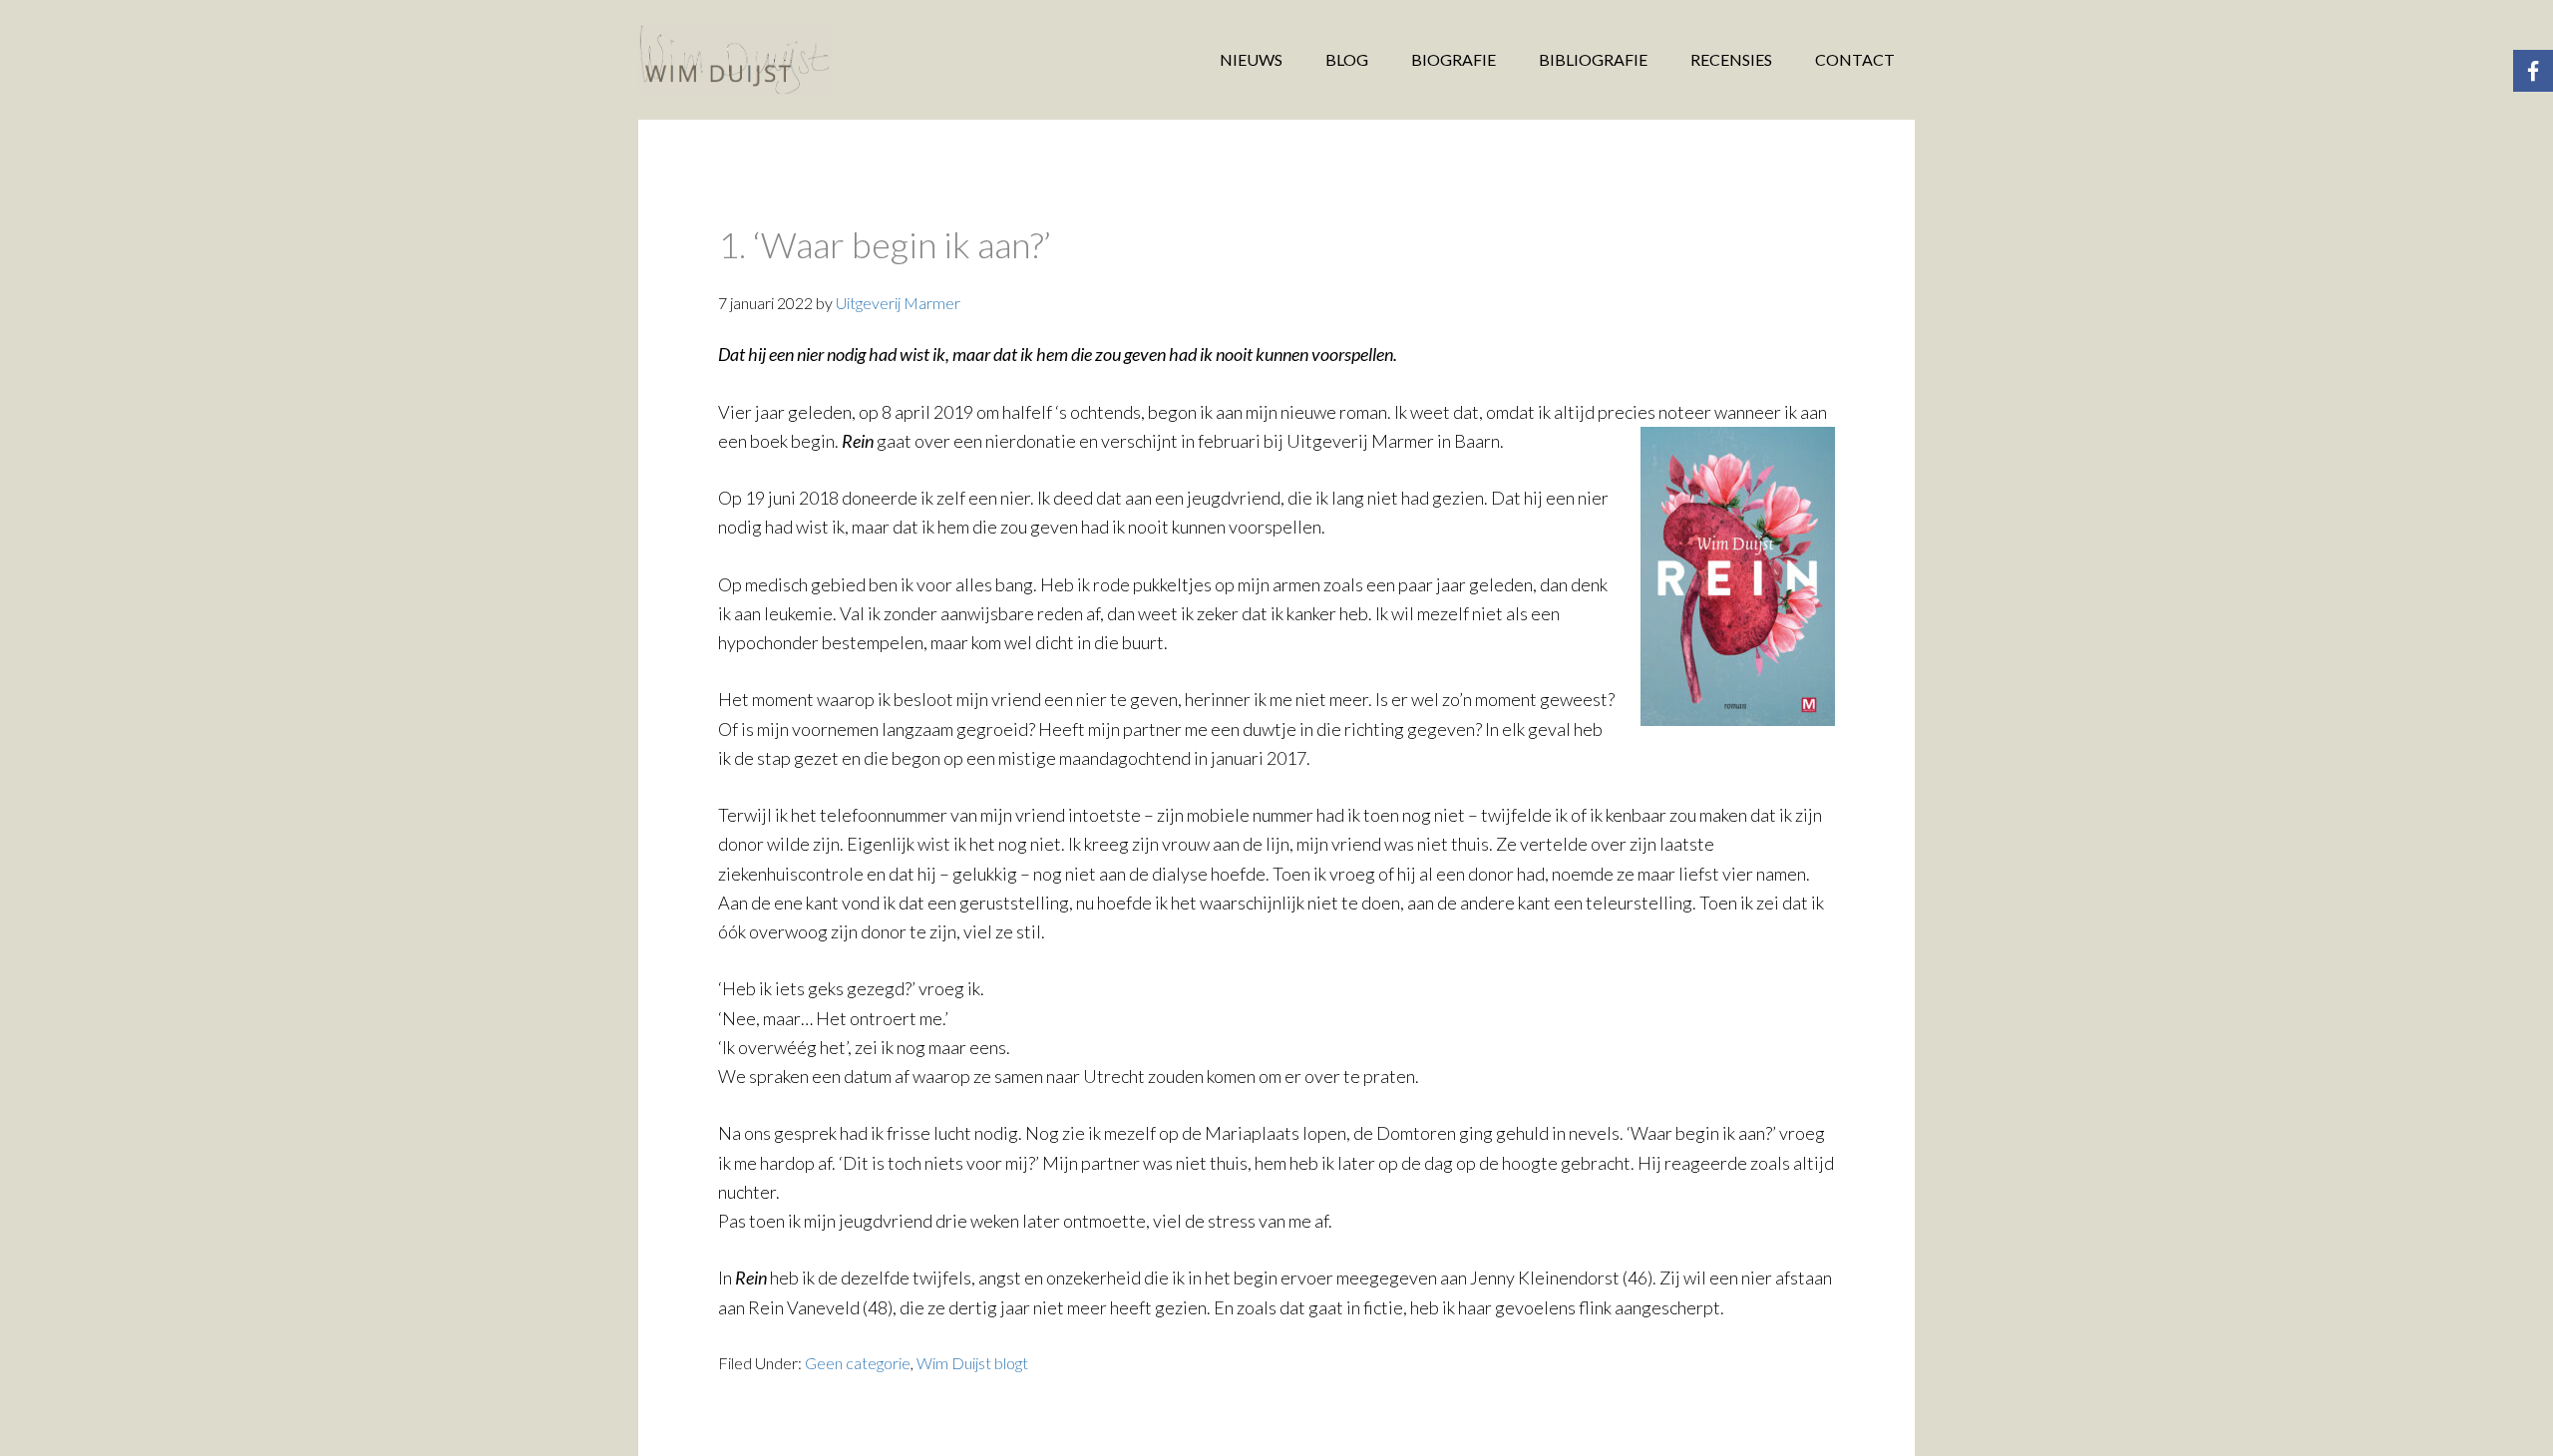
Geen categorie (858, 1363)
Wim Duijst (798, 60)
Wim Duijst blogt (972, 1363)
